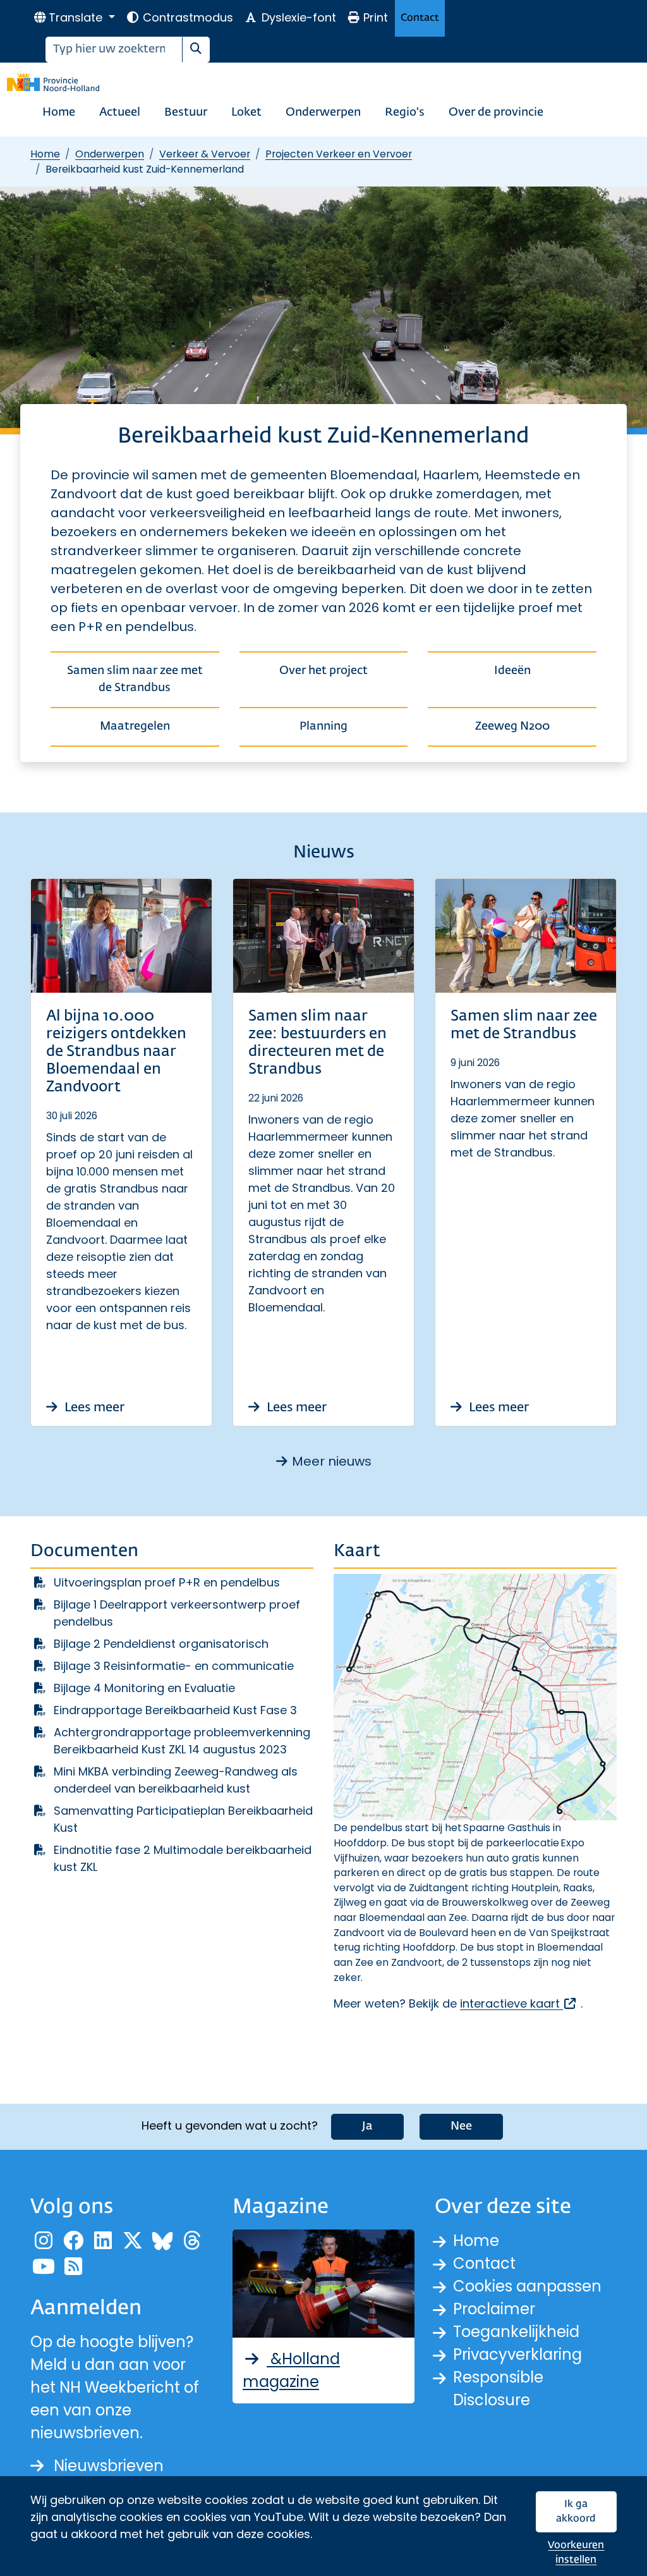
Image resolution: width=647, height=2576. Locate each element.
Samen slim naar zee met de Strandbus (135, 679)
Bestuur (186, 113)
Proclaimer (494, 2309)
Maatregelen (135, 727)
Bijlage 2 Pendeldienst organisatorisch (161, 1644)
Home (59, 113)
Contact (420, 18)
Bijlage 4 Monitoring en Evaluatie (144, 1688)
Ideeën (512, 671)
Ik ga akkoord (576, 2512)
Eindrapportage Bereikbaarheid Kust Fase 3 (175, 1710)
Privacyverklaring (517, 2354)
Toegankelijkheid (516, 2332)
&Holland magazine (291, 2370)
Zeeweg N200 (512, 727)
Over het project (323, 671)
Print (376, 17)
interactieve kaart (519, 2003)
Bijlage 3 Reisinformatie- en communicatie (174, 1666)
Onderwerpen (323, 113)
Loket (246, 113)
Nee (461, 2126)
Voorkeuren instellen (576, 2553)
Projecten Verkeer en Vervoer (339, 154)
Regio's (405, 113)
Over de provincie (496, 113)
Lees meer (93, 1408)
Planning (323, 727)
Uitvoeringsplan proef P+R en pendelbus (167, 1582)
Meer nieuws (332, 1461)
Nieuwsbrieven (109, 2466)
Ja (367, 2126)
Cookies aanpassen (527, 2286)
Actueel (120, 113)
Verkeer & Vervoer (205, 154)
